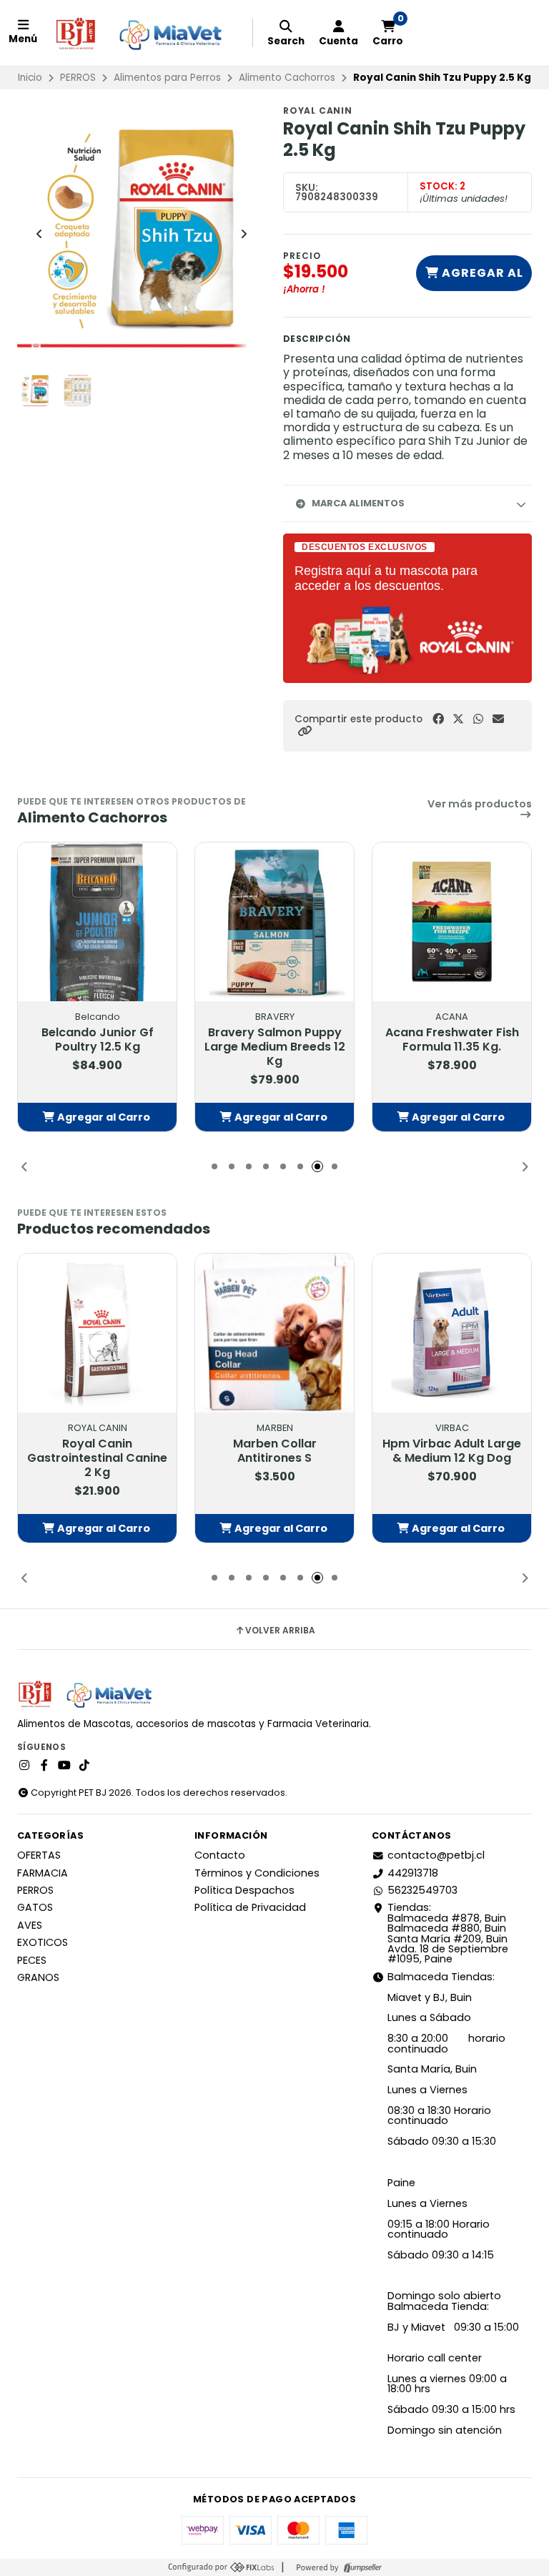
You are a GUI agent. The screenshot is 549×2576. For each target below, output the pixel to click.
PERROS (78, 78)
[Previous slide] (39, 234)
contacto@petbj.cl (436, 1855)
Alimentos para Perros (167, 78)
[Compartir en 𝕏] (458, 719)
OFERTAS (39, 1855)
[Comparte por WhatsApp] (478, 719)
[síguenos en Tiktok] (84, 1766)
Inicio (30, 78)
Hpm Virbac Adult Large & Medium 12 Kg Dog (452, 1451)
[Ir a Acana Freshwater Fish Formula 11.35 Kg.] (452, 922)
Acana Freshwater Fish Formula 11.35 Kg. (452, 1040)
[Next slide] (244, 234)
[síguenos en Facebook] (44, 1766)
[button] (305, 731)
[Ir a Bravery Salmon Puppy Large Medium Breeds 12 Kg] (274, 922)
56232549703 (422, 1890)
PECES (32, 1960)
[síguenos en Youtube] (64, 1766)
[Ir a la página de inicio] (145, 33)
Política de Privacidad (250, 1907)
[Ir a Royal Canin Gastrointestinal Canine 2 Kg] (97, 1333)
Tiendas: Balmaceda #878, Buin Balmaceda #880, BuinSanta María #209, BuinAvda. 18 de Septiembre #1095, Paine (448, 1933)
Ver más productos (480, 805)
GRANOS (38, 1977)
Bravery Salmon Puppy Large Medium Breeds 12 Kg (275, 1047)
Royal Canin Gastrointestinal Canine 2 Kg (97, 1458)
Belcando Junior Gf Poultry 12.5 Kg (98, 1040)
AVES (30, 1925)
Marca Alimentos (358, 503)
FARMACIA (43, 1873)
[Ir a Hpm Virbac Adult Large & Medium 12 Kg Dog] (452, 1333)
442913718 (413, 1873)
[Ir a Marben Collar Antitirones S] (274, 1333)
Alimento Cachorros (287, 78)
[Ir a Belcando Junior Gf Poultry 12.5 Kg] (97, 922)
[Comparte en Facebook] (438, 719)
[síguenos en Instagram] (24, 1766)
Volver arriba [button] (280, 1631)
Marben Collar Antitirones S (275, 1451)
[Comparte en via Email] (498, 719)
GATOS (35, 1907)
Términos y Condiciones (257, 1873)
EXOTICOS (43, 1942)
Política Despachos (244, 1890)
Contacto (220, 1855)
